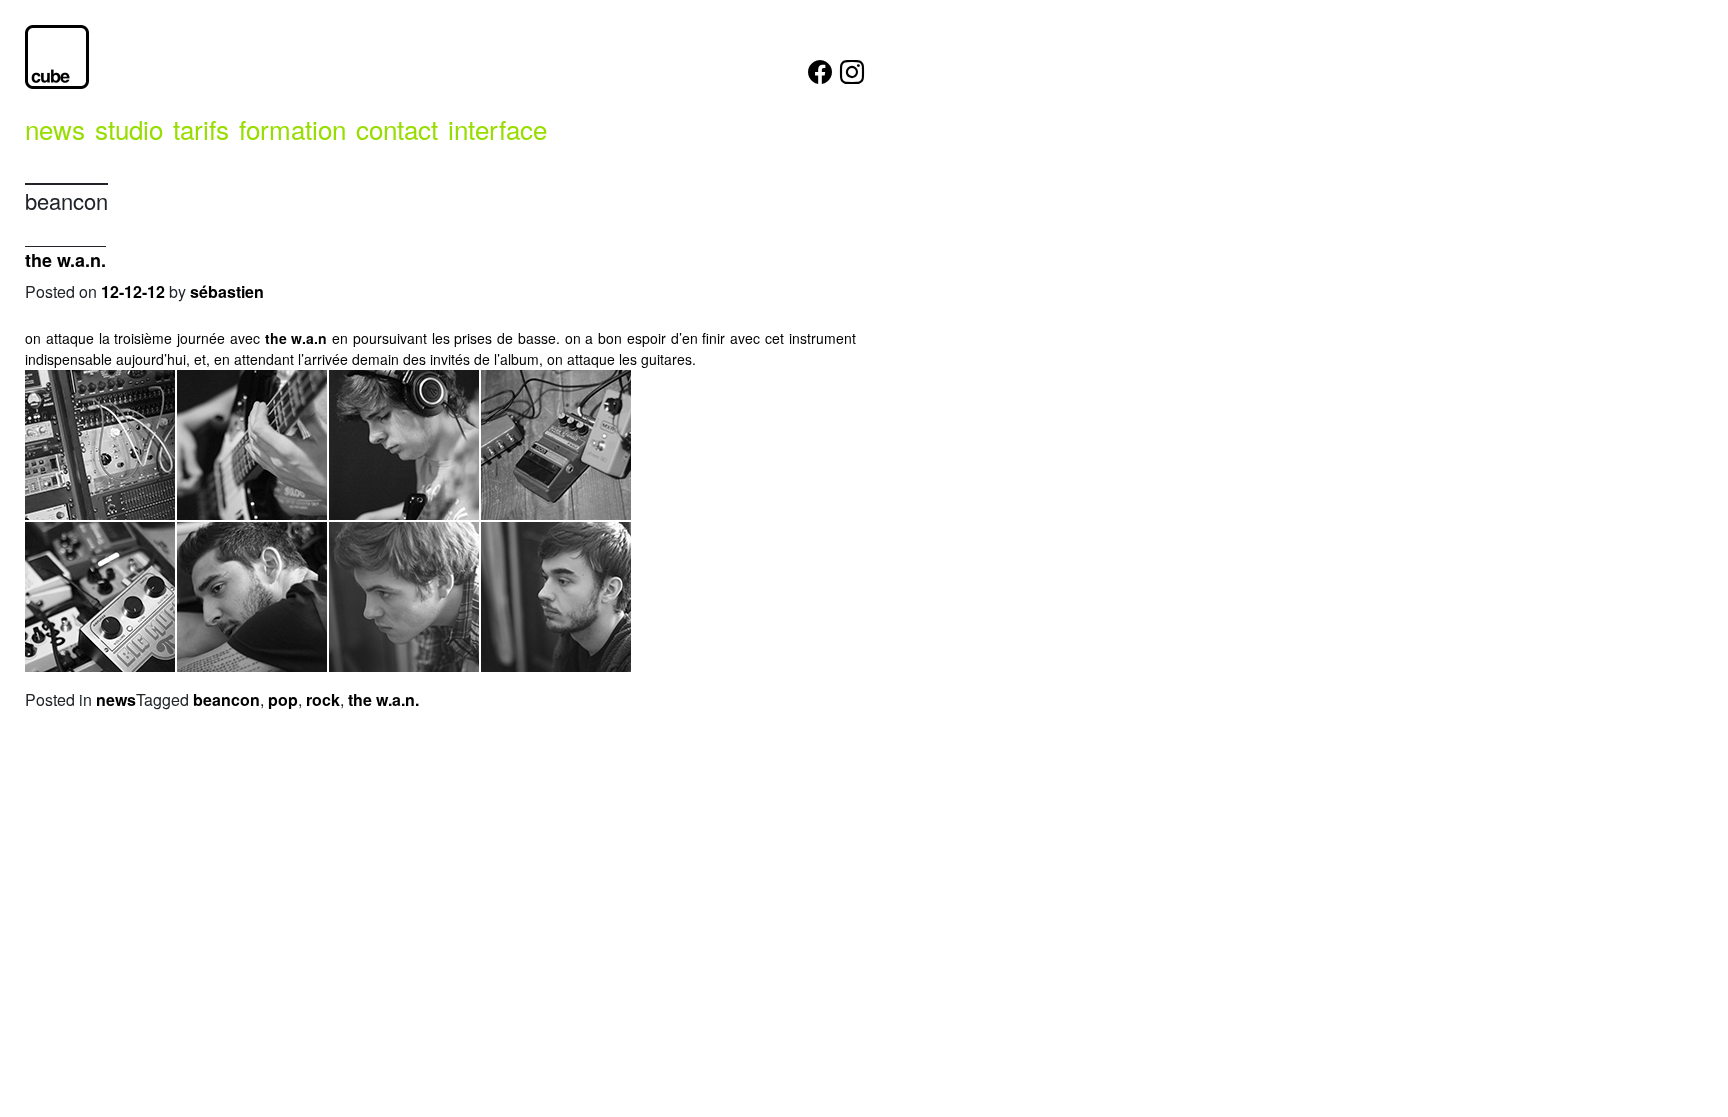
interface (497, 128)
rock (323, 699)
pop (283, 699)
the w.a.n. (65, 260)
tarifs (201, 128)
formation (292, 128)
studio (129, 128)
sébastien (227, 291)
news (55, 128)
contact (397, 128)
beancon (226, 699)
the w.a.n (296, 338)
